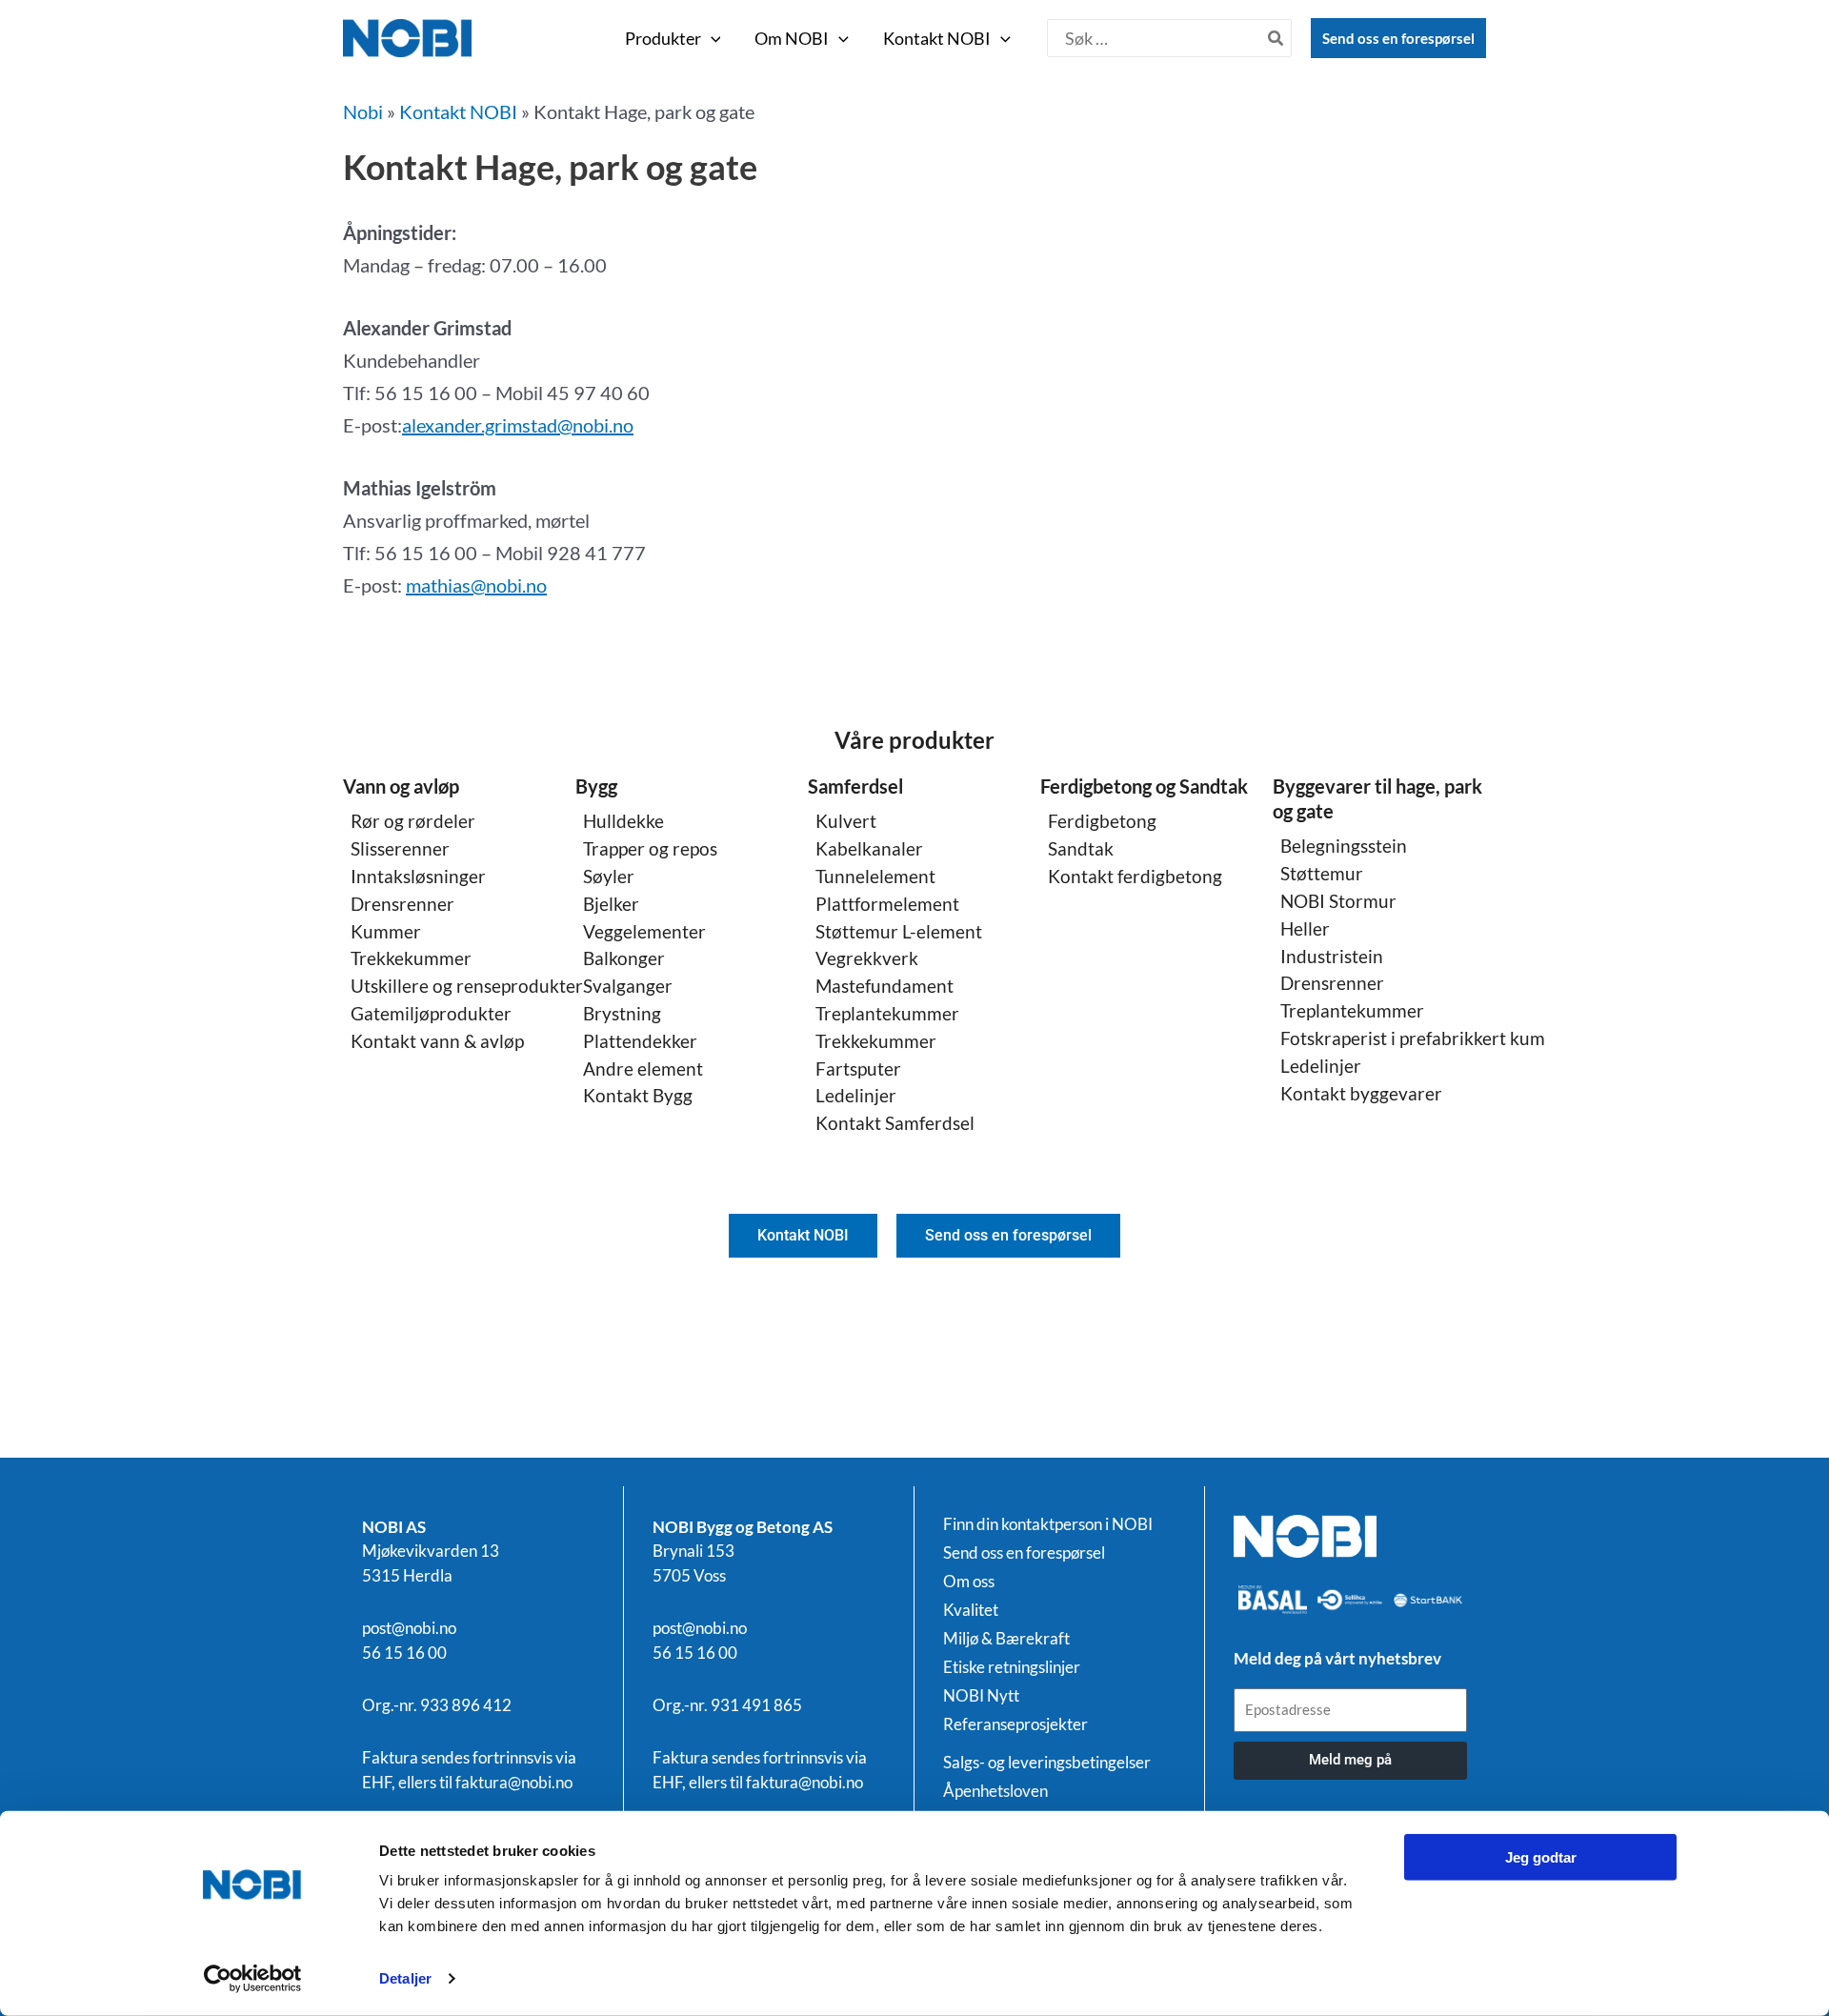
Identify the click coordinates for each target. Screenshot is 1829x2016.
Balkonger (624, 958)
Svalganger (628, 986)
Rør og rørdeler (413, 821)
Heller (1305, 928)
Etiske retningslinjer (1012, 1667)
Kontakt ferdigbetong (1135, 876)
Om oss (969, 1582)
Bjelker (611, 904)
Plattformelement (887, 904)
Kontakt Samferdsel (895, 1123)
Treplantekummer (887, 1013)
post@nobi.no (409, 1628)
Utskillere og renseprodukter (467, 986)
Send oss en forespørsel (1398, 38)
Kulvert (846, 821)
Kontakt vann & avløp (437, 1041)
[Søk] (1276, 38)
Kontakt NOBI (937, 38)
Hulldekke (623, 821)
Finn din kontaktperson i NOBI (1048, 1524)
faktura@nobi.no (514, 1782)
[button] (711, 38)
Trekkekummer (411, 958)
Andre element (643, 1068)
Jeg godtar (1541, 1857)
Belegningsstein (1344, 846)
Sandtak (1081, 848)
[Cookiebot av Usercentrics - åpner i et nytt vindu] (253, 1979)
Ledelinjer (856, 1095)
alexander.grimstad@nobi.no (518, 425)
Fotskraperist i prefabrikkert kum (1413, 1038)
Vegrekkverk (867, 958)
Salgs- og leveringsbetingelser (1047, 1763)
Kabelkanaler (869, 848)
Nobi (363, 111)
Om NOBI (792, 38)
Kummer (386, 931)
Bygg (596, 786)
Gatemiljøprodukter (431, 1013)
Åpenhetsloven (995, 1791)
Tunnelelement (875, 876)
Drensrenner (402, 904)
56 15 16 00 (404, 1653)
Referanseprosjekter (1015, 1724)
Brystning (622, 1013)
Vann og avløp (401, 786)
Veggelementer (644, 931)
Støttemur (1322, 873)
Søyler (609, 876)
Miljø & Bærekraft (1006, 1639)
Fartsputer (858, 1068)
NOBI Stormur (1338, 901)
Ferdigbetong (1102, 821)
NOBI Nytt (981, 1696)
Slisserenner (400, 848)
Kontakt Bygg (638, 1095)
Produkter (663, 38)
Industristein (1332, 956)
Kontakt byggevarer (1361, 1093)
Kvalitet (971, 1610)
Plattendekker (640, 1041)
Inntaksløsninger (418, 876)
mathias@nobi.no (476, 585)
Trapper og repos (650, 848)
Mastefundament (884, 986)
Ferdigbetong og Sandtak (1144, 786)
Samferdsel (855, 786)
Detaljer (405, 1978)
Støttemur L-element (899, 931)
